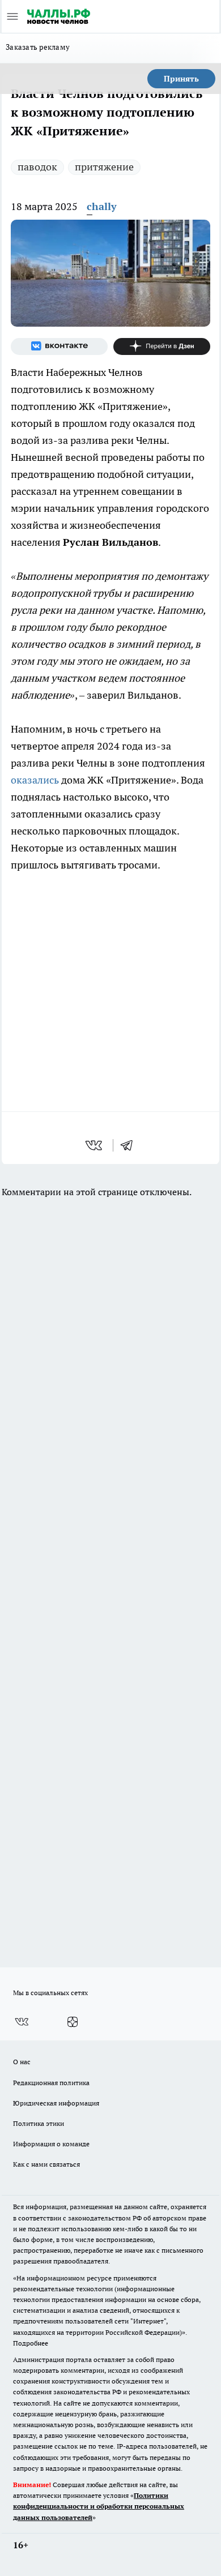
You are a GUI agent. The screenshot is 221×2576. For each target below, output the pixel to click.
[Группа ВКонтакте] (59, 346)
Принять (181, 79)
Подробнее (31, 2343)
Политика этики (39, 2123)
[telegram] (130, 1145)
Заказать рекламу (38, 47)
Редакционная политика (51, 2083)
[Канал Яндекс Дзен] (162, 346)
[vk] (95, 1145)
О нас (22, 2062)
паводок (37, 167)
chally (102, 206)
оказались (35, 780)
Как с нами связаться (46, 2164)
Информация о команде (51, 2144)
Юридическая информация (56, 2103)
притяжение (104, 167)
